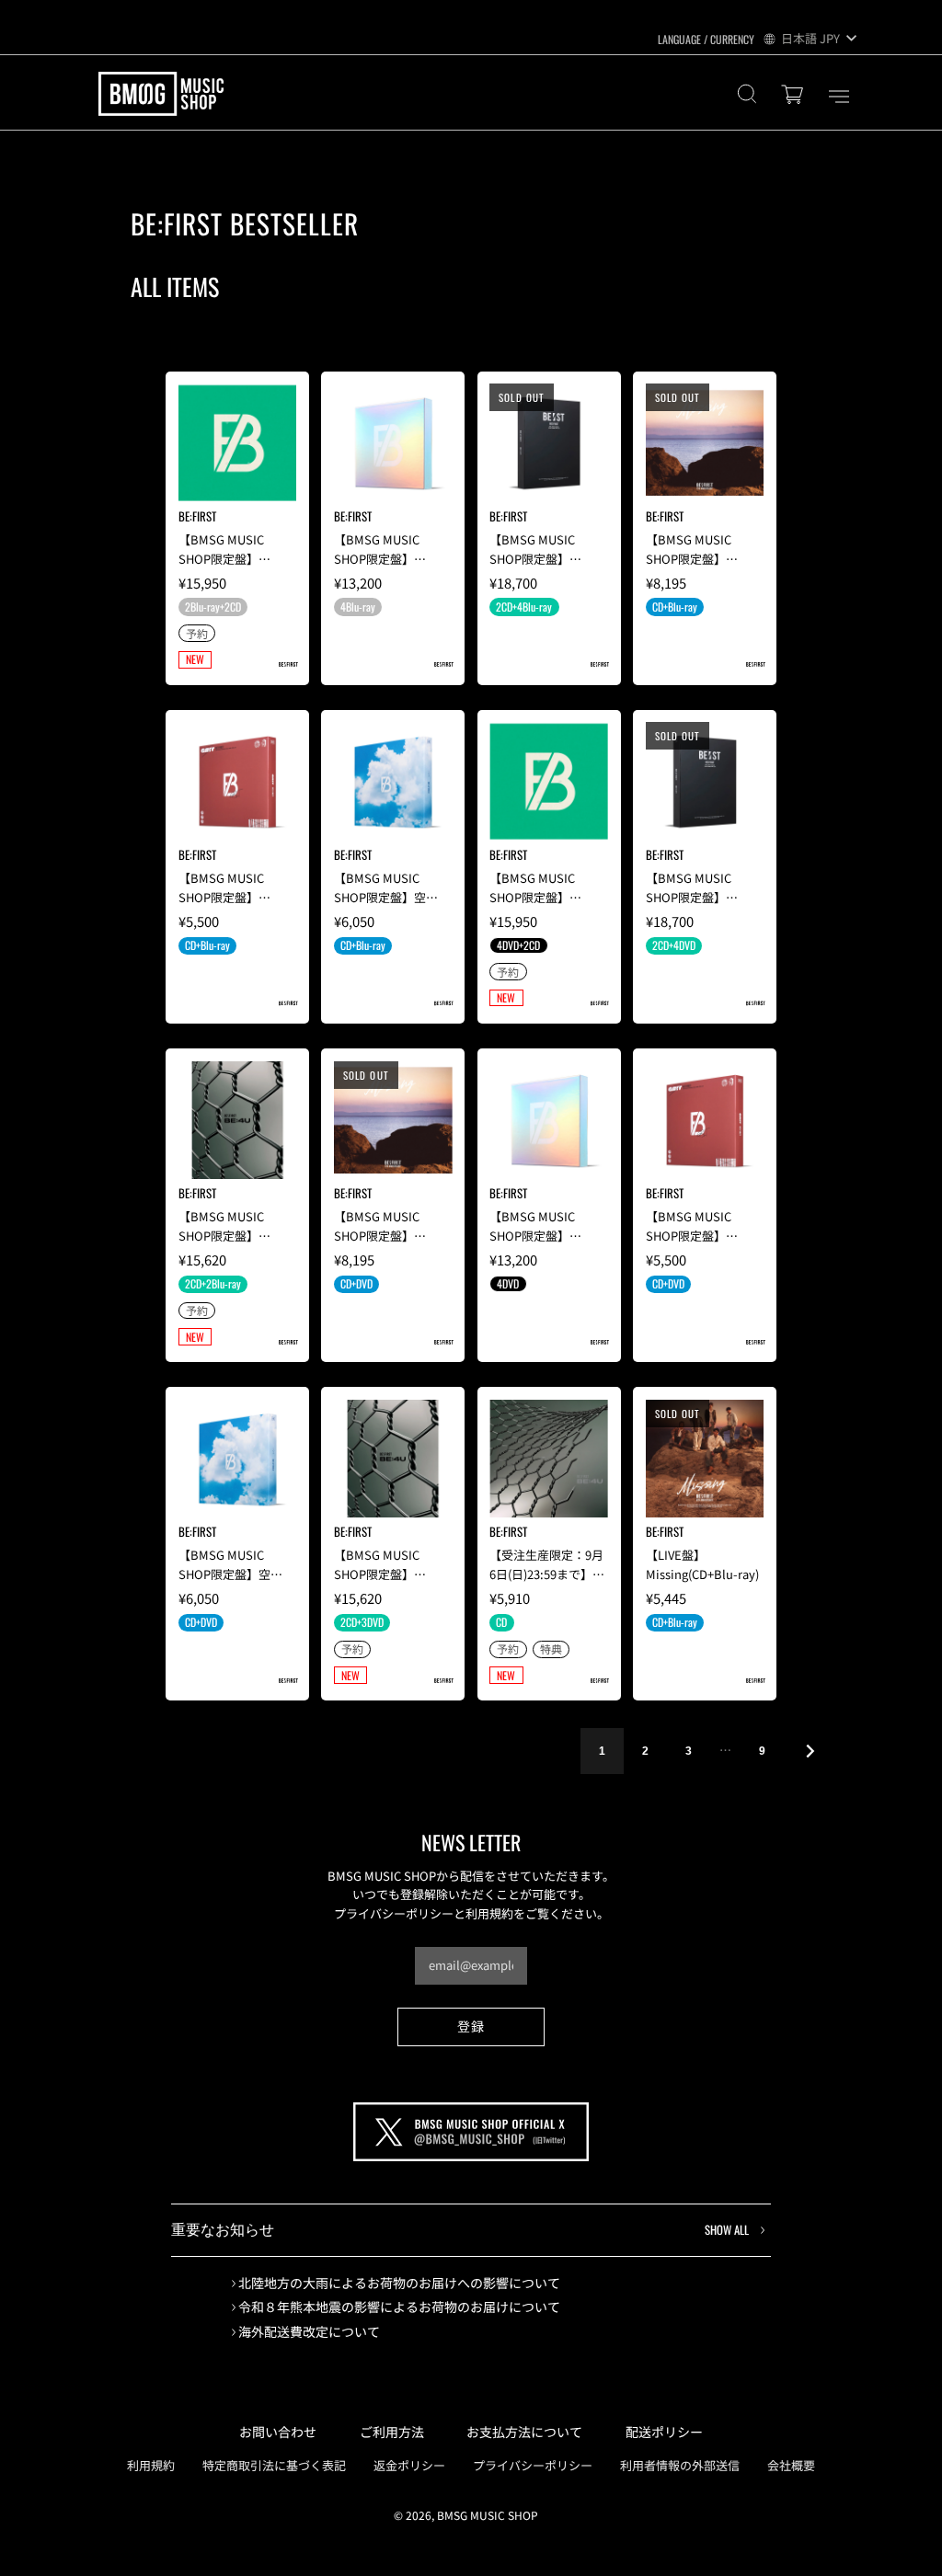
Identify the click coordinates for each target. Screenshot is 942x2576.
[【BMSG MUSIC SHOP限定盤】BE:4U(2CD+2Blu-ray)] (238, 1121)
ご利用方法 (392, 2432)
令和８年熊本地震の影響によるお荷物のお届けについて (399, 2307)
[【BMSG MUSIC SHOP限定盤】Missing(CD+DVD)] (393, 1121)
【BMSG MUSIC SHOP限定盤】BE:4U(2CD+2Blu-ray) (237, 1236)
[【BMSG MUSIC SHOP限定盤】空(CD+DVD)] (238, 1459)
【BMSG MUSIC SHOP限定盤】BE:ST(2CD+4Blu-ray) (548, 559)
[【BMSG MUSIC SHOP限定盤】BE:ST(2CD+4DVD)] (705, 781)
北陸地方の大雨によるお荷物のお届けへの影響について (399, 2283)
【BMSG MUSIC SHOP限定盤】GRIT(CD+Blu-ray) (227, 897)
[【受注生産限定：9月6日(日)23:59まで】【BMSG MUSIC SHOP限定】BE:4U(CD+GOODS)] (549, 1459)
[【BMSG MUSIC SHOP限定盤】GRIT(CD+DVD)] (705, 1121)
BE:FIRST (197, 516)
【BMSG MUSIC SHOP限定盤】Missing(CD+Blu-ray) (702, 559)
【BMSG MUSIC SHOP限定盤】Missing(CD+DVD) (381, 1236)
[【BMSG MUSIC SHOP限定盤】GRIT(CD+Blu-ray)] (238, 781)
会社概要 (791, 2465)
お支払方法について (524, 2432)
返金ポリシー (409, 2465)
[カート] (795, 96)
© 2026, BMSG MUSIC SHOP (466, 2515)
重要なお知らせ (460, 2229)
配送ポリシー (664, 2432)
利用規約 (151, 2465)
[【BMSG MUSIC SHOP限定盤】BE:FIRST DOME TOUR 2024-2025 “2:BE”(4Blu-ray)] (393, 443)
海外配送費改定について (309, 2332)
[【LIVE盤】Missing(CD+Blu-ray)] (705, 1459)
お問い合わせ (278, 2432)
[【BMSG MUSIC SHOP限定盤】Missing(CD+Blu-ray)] (705, 443)
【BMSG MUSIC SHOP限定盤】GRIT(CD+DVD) (689, 1236)
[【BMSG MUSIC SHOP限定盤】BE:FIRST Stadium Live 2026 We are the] (238, 443)
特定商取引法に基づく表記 (274, 2465)
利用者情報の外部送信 (680, 2465)
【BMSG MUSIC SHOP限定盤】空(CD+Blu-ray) (380, 897)
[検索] (747, 96)
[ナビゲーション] (839, 97)
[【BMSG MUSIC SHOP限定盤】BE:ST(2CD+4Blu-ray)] (549, 443)
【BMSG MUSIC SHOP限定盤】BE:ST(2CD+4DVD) (695, 897)
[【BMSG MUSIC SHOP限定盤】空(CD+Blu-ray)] (393, 781)
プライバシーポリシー (533, 2465)
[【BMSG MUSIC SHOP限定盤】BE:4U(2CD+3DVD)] (393, 1459)
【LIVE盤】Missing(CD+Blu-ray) (702, 1564)
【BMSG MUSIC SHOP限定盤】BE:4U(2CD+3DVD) (384, 1574)
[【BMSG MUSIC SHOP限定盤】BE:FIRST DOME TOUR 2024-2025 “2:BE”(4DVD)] (549, 1121)
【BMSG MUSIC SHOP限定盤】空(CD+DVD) (224, 1574)
